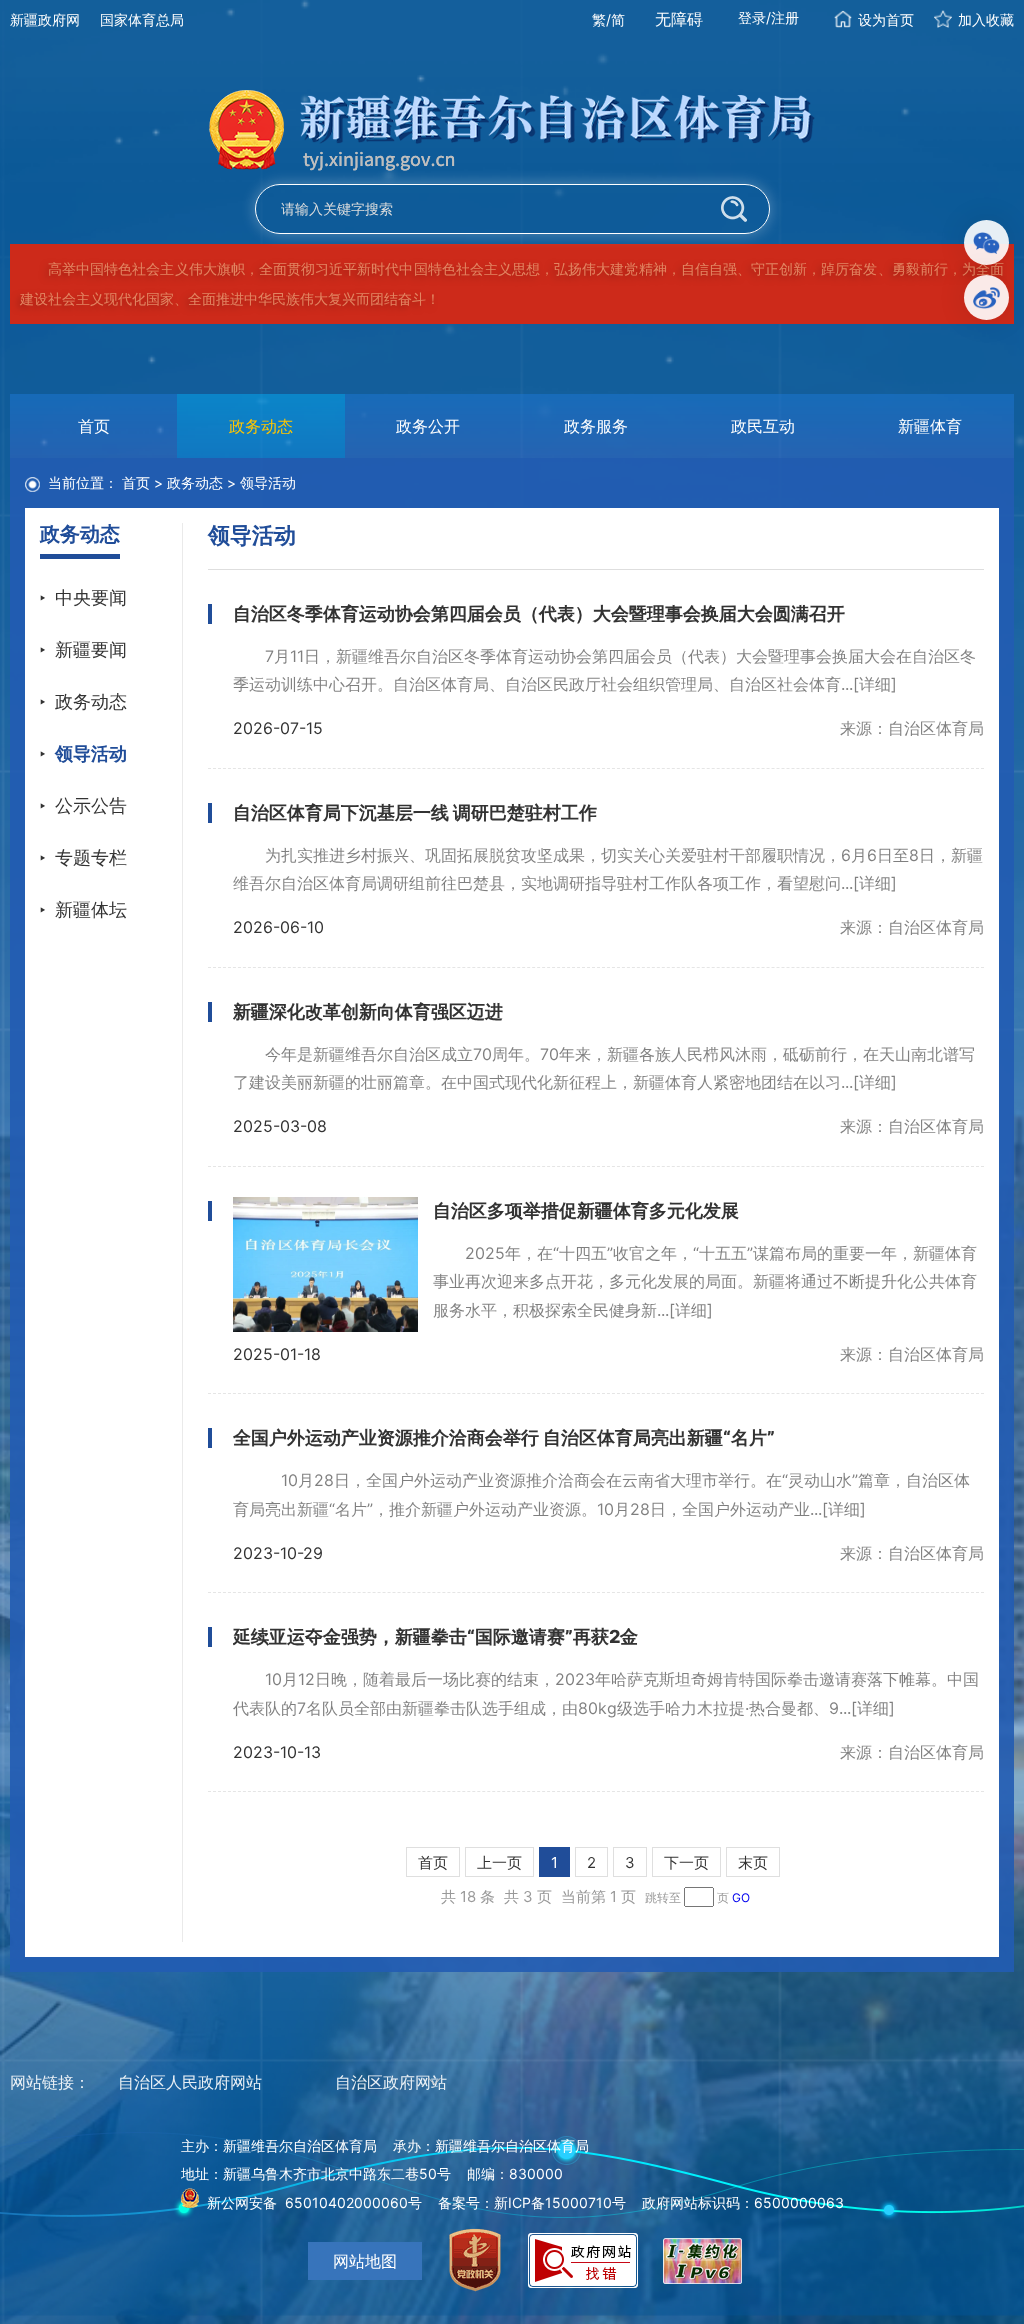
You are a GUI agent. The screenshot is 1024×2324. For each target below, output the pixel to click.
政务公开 (428, 426)
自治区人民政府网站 (190, 2082)
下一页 (686, 1862)
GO (741, 1897)
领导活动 (91, 753)
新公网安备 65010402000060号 (314, 2202)
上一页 (499, 1862)
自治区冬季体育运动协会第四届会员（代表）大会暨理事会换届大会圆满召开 (539, 613)
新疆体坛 (91, 909)
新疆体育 (930, 426)
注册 (785, 17)
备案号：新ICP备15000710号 (532, 2202)
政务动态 (261, 426)
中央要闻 (91, 597)
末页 (753, 1862)
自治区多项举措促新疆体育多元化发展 (586, 1210)
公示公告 (91, 805)
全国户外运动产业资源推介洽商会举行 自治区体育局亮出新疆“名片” (504, 1437)
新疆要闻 (91, 649)
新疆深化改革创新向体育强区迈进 (368, 1011)
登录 (752, 17)
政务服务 (596, 426)
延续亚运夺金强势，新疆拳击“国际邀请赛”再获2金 (435, 1636)
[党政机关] (475, 2260)
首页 (94, 426)
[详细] (875, 684)
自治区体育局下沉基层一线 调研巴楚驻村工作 (415, 812)
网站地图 (365, 2261)
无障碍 (679, 19)
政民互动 (763, 426)
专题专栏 (91, 857)
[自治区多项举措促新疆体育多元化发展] (325, 1264)
